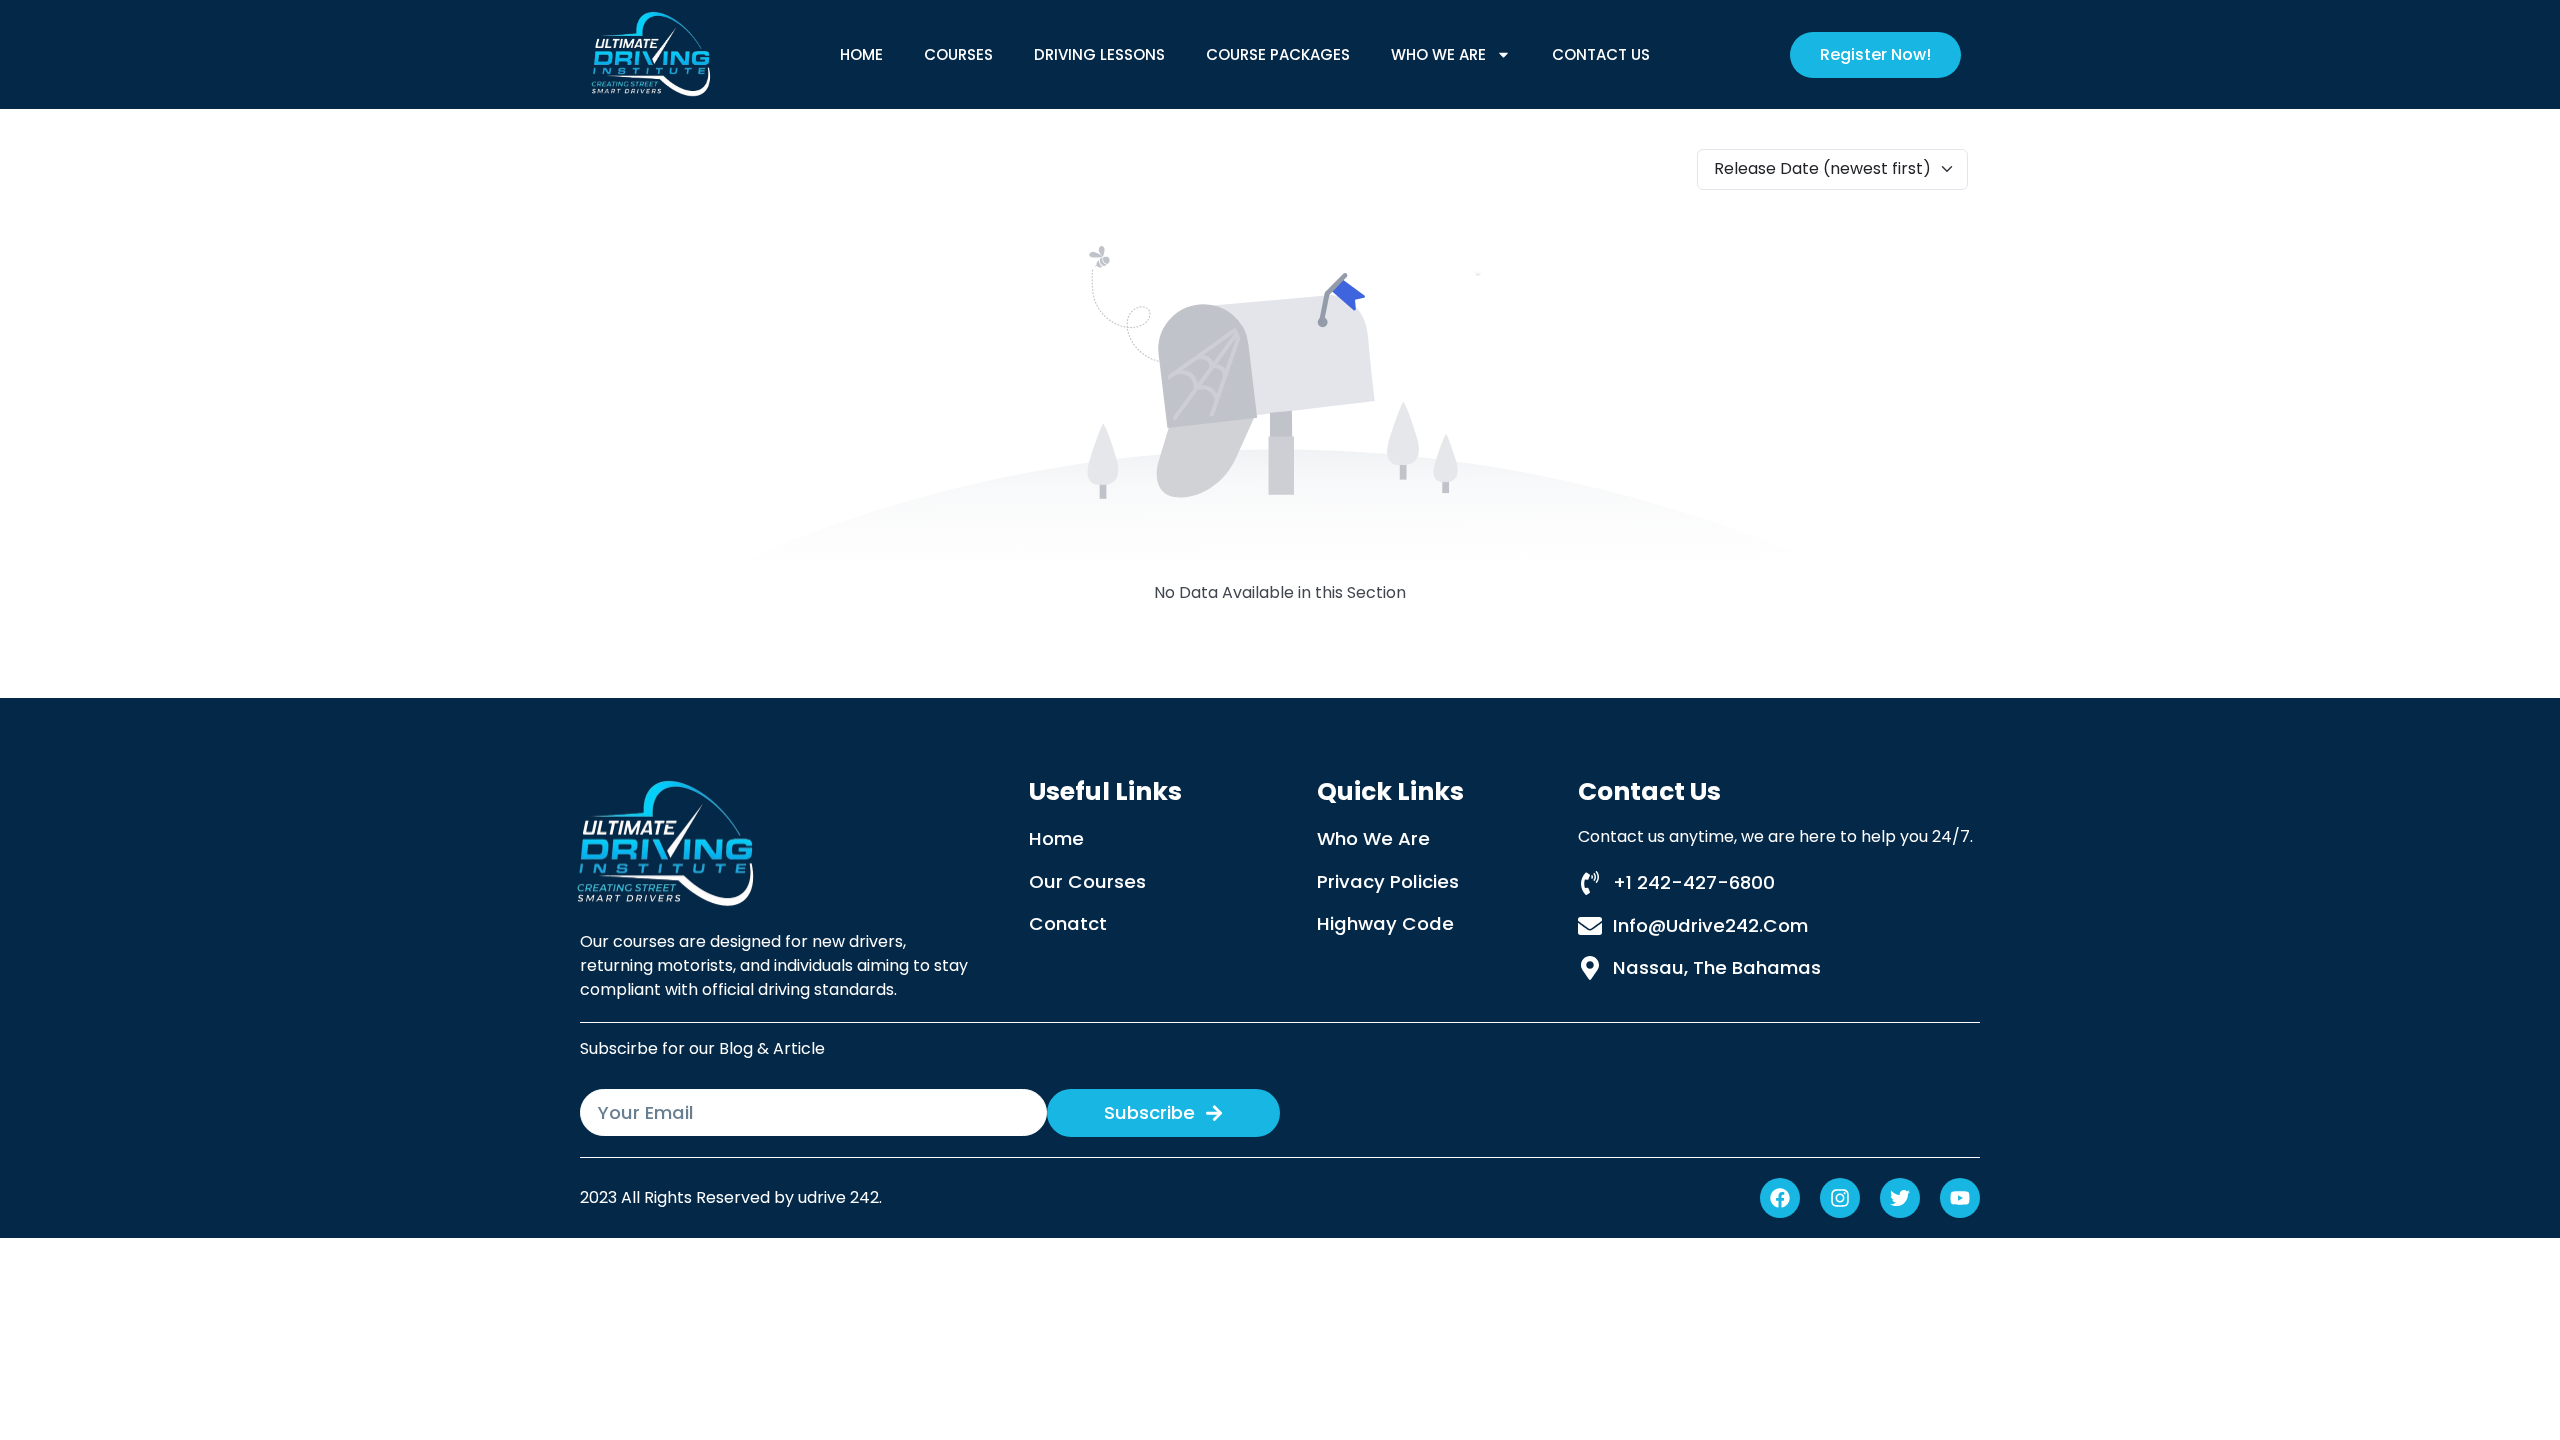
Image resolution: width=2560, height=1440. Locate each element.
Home (861, 54)
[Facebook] (1780, 1198)
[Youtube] (1960, 1198)
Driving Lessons (1099, 54)
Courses (958, 54)
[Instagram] (1840, 1198)
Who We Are (1438, 54)
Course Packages (1278, 54)
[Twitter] (1900, 1198)
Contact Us (1601, 54)
